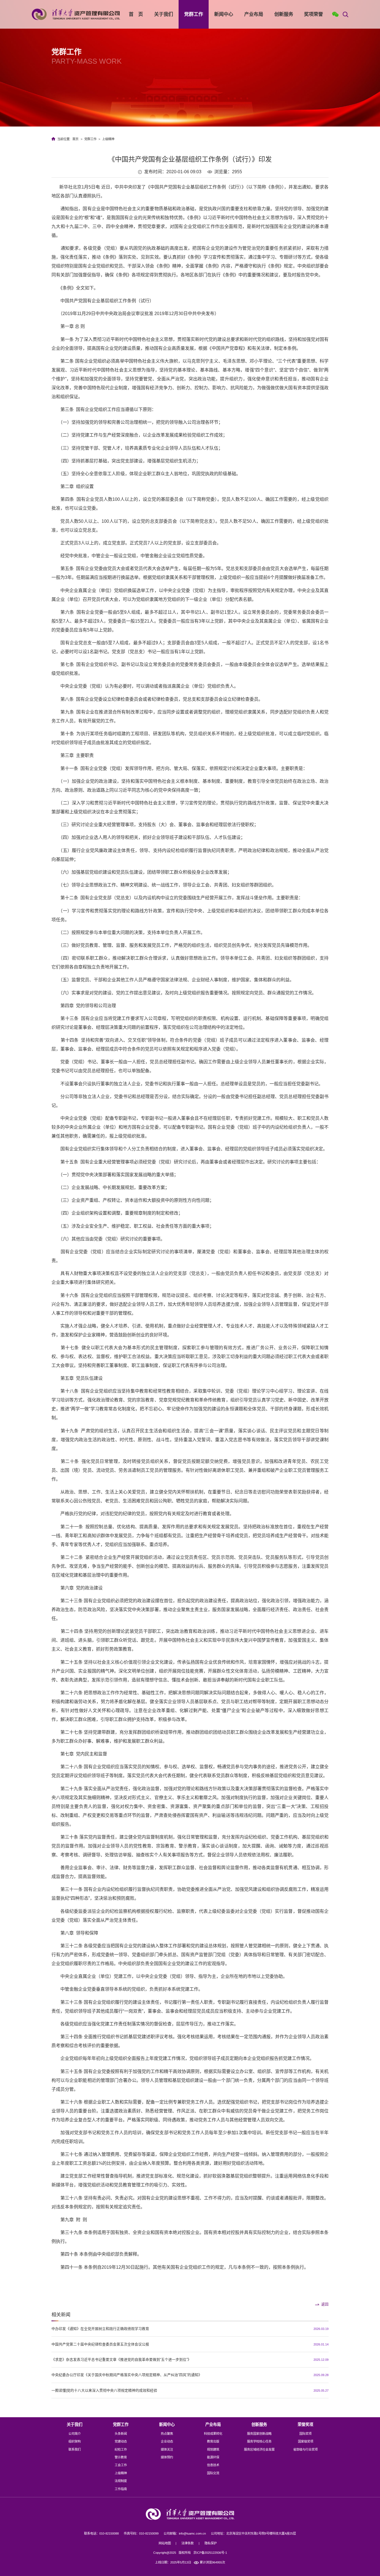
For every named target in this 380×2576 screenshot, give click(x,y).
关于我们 (164, 14)
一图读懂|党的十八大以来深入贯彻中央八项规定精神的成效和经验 (104, 2390)
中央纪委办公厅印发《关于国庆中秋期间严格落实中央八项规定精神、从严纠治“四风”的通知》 (127, 2375)
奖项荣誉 (314, 14)
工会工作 (121, 2465)
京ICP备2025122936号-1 (210, 2553)
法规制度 (121, 2481)
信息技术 (213, 2465)
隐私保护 (211, 2543)
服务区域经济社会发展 (259, 2449)
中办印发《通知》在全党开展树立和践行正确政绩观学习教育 (100, 2329)
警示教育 (121, 2457)
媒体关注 (167, 2449)
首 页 (136, 14)
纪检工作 (121, 2449)
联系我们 (75, 2449)
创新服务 (284, 14)
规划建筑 (213, 2449)
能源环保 (213, 2457)
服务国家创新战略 (259, 2434)
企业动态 (167, 2441)
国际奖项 (305, 2434)
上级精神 (108, 139)
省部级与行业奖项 (305, 2449)
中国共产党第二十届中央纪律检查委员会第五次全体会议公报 (100, 2344)
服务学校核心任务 (259, 2441)
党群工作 (194, 14)
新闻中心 (224, 14)
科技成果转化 (213, 2434)
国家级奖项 (306, 2441)
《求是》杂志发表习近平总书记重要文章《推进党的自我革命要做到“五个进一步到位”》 (121, 2360)
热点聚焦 (167, 2434)
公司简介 (75, 2434)
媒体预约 (167, 2457)
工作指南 (121, 2489)
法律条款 (187, 2543)
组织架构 (75, 2441)
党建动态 (121, 2441)
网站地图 (165, 2543)
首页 (75, 139)
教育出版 (213, 2441)
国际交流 (213, 2473)
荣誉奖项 (305, 2424)
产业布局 (254, 14)
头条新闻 (121, 2434)
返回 (325, 2304)
